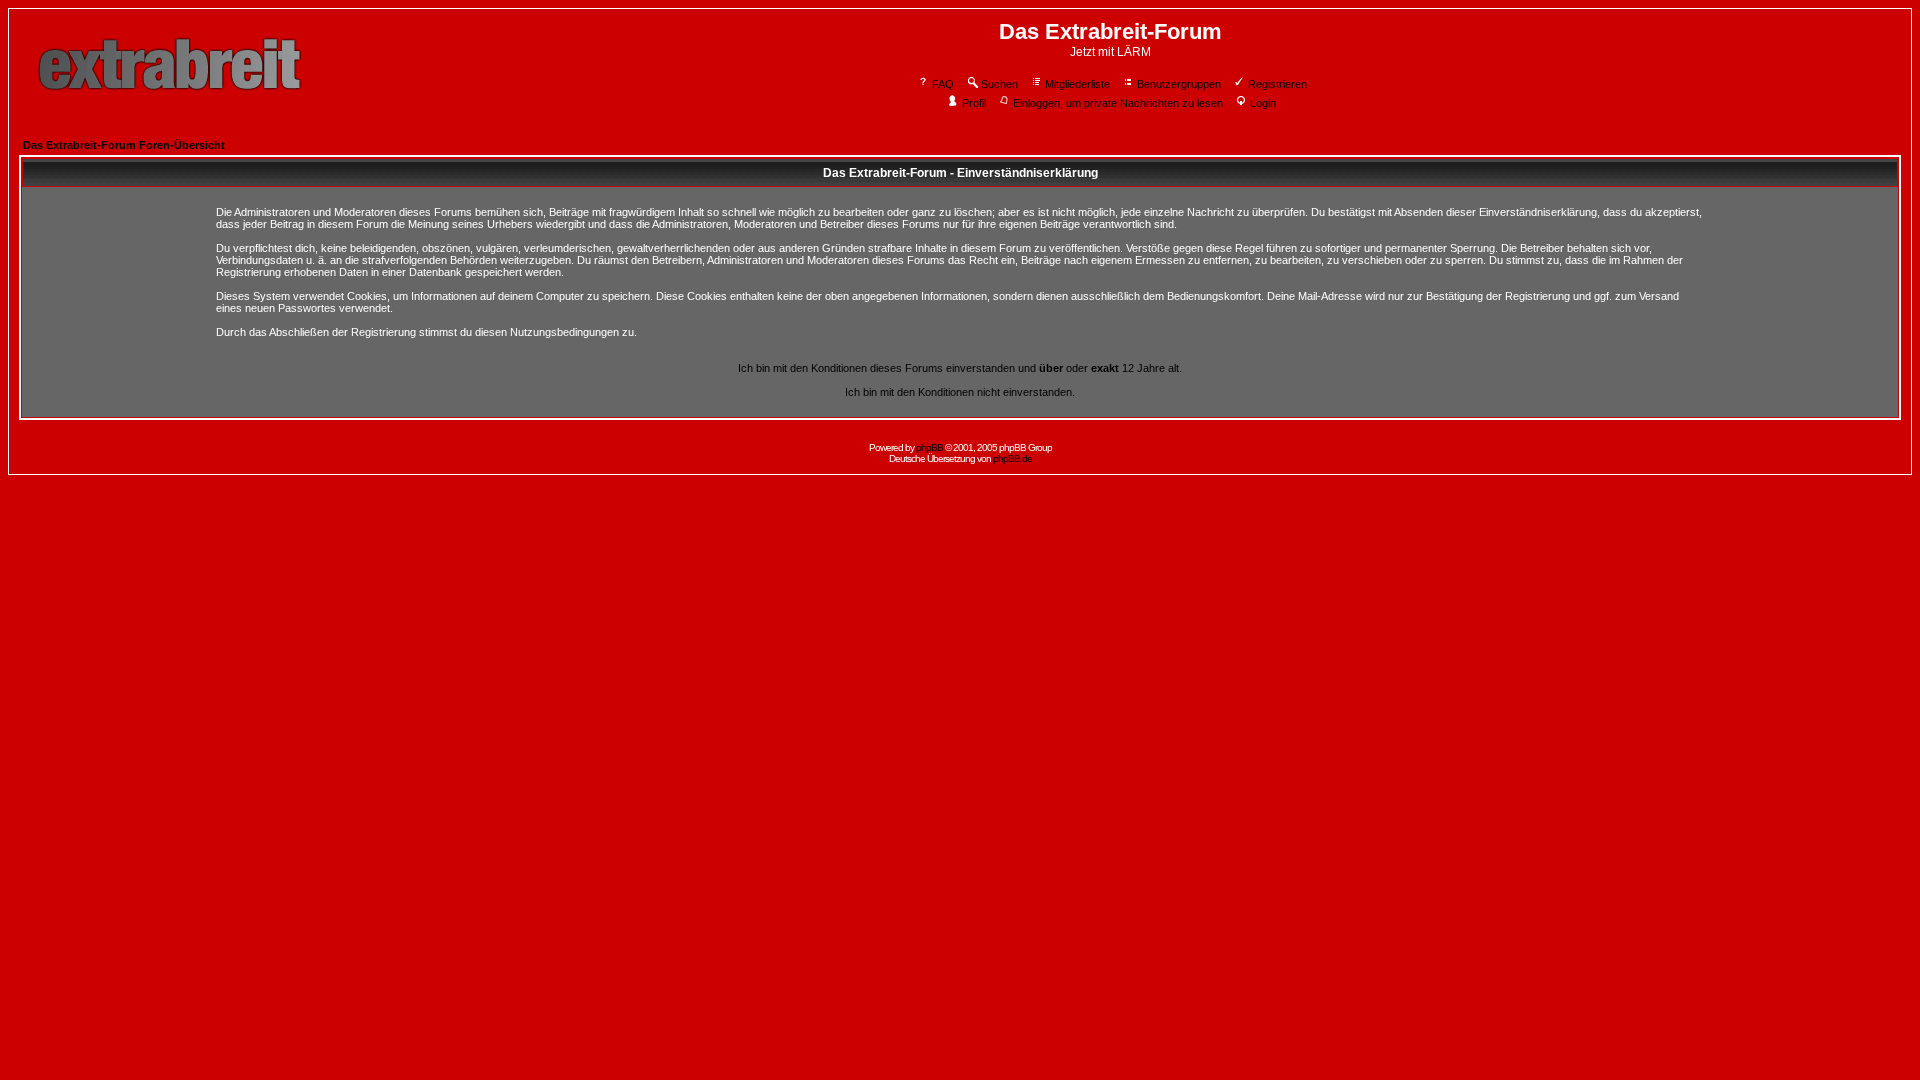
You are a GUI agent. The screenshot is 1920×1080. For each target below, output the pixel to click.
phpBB (929, 447)
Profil (974, 103)
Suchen (999, 84)
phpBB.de (1012, 458)
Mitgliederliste (1077, 84)
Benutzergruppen (1179, 84)
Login (1263, 103)
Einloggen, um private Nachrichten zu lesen (1118, 103)
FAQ (943, 84)
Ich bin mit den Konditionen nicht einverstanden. (960, 392)
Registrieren (1277, 84)
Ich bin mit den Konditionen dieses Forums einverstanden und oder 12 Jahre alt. (960, 368)
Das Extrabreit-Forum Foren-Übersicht (124, 145)
